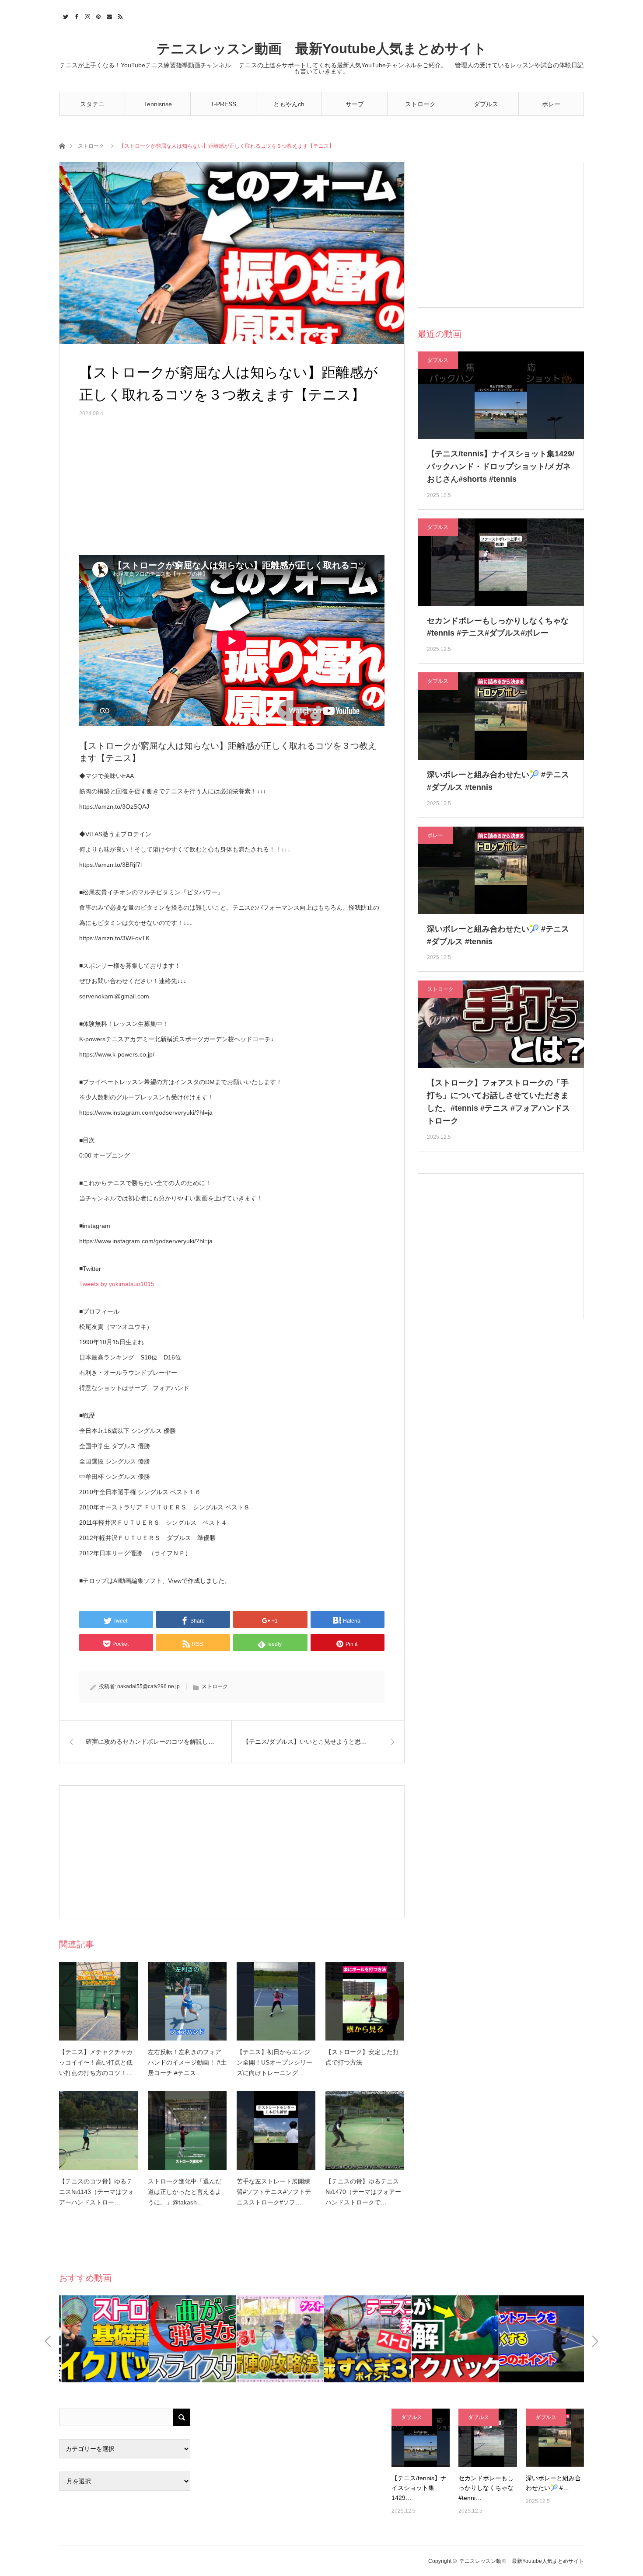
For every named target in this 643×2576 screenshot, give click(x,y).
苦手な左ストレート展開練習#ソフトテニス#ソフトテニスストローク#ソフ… (274, 2192)
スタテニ (92, 104)
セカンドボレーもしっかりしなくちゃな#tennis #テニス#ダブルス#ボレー (498, 627)
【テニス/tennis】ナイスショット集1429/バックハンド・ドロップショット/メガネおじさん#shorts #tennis (501, 466)
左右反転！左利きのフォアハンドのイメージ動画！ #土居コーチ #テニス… (187, 2062)
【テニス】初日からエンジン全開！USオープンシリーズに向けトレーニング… (274, 2062)
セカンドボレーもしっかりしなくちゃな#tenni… (486, 2488)
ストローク (420, 104)
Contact (108, 15)
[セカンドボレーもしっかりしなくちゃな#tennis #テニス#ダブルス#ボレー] (487, 2438)
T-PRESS (223, 104)
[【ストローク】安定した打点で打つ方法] (365, 2001)
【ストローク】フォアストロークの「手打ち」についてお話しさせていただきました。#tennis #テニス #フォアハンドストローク (498, 1102)
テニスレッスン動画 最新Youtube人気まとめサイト (322, 49)
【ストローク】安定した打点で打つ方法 (362, 2057)
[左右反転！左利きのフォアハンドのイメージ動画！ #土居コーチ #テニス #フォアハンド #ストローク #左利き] (187, 2001)
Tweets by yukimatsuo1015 (117, 1284)
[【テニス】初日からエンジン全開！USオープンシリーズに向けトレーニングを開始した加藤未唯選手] (276, 2001)
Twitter (65, 15)
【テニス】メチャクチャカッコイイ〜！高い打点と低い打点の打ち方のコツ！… (96, 2062)
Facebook (75, 15)
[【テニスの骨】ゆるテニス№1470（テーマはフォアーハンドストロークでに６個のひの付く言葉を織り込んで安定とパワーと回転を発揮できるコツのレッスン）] (365, 2131)
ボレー (551, 104)
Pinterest (97, 15)
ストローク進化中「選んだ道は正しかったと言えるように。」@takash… (185, 2192)
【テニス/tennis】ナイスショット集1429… (419, 2488)
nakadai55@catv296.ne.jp (149, 1686)
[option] (103, 2339)
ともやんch (289, 104)
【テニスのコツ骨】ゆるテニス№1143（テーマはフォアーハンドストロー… (96, 2192)
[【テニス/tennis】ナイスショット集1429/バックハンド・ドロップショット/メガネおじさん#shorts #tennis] (421, 2438)
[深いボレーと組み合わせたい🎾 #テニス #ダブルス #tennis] (555, 2438)
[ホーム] (62, 145)
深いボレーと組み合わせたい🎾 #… (553, 2483)
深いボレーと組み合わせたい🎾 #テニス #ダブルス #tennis (498, 781)
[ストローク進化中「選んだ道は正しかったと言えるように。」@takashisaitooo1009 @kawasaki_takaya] (187, 2131)
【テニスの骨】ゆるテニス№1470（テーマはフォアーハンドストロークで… (363, 2192)
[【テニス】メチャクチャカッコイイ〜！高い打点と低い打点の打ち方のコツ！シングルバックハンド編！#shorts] (98, 2001)
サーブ (355, 104)
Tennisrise (158, 104)
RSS (119, 15)
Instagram (86, 15)
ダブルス (486, 104)
